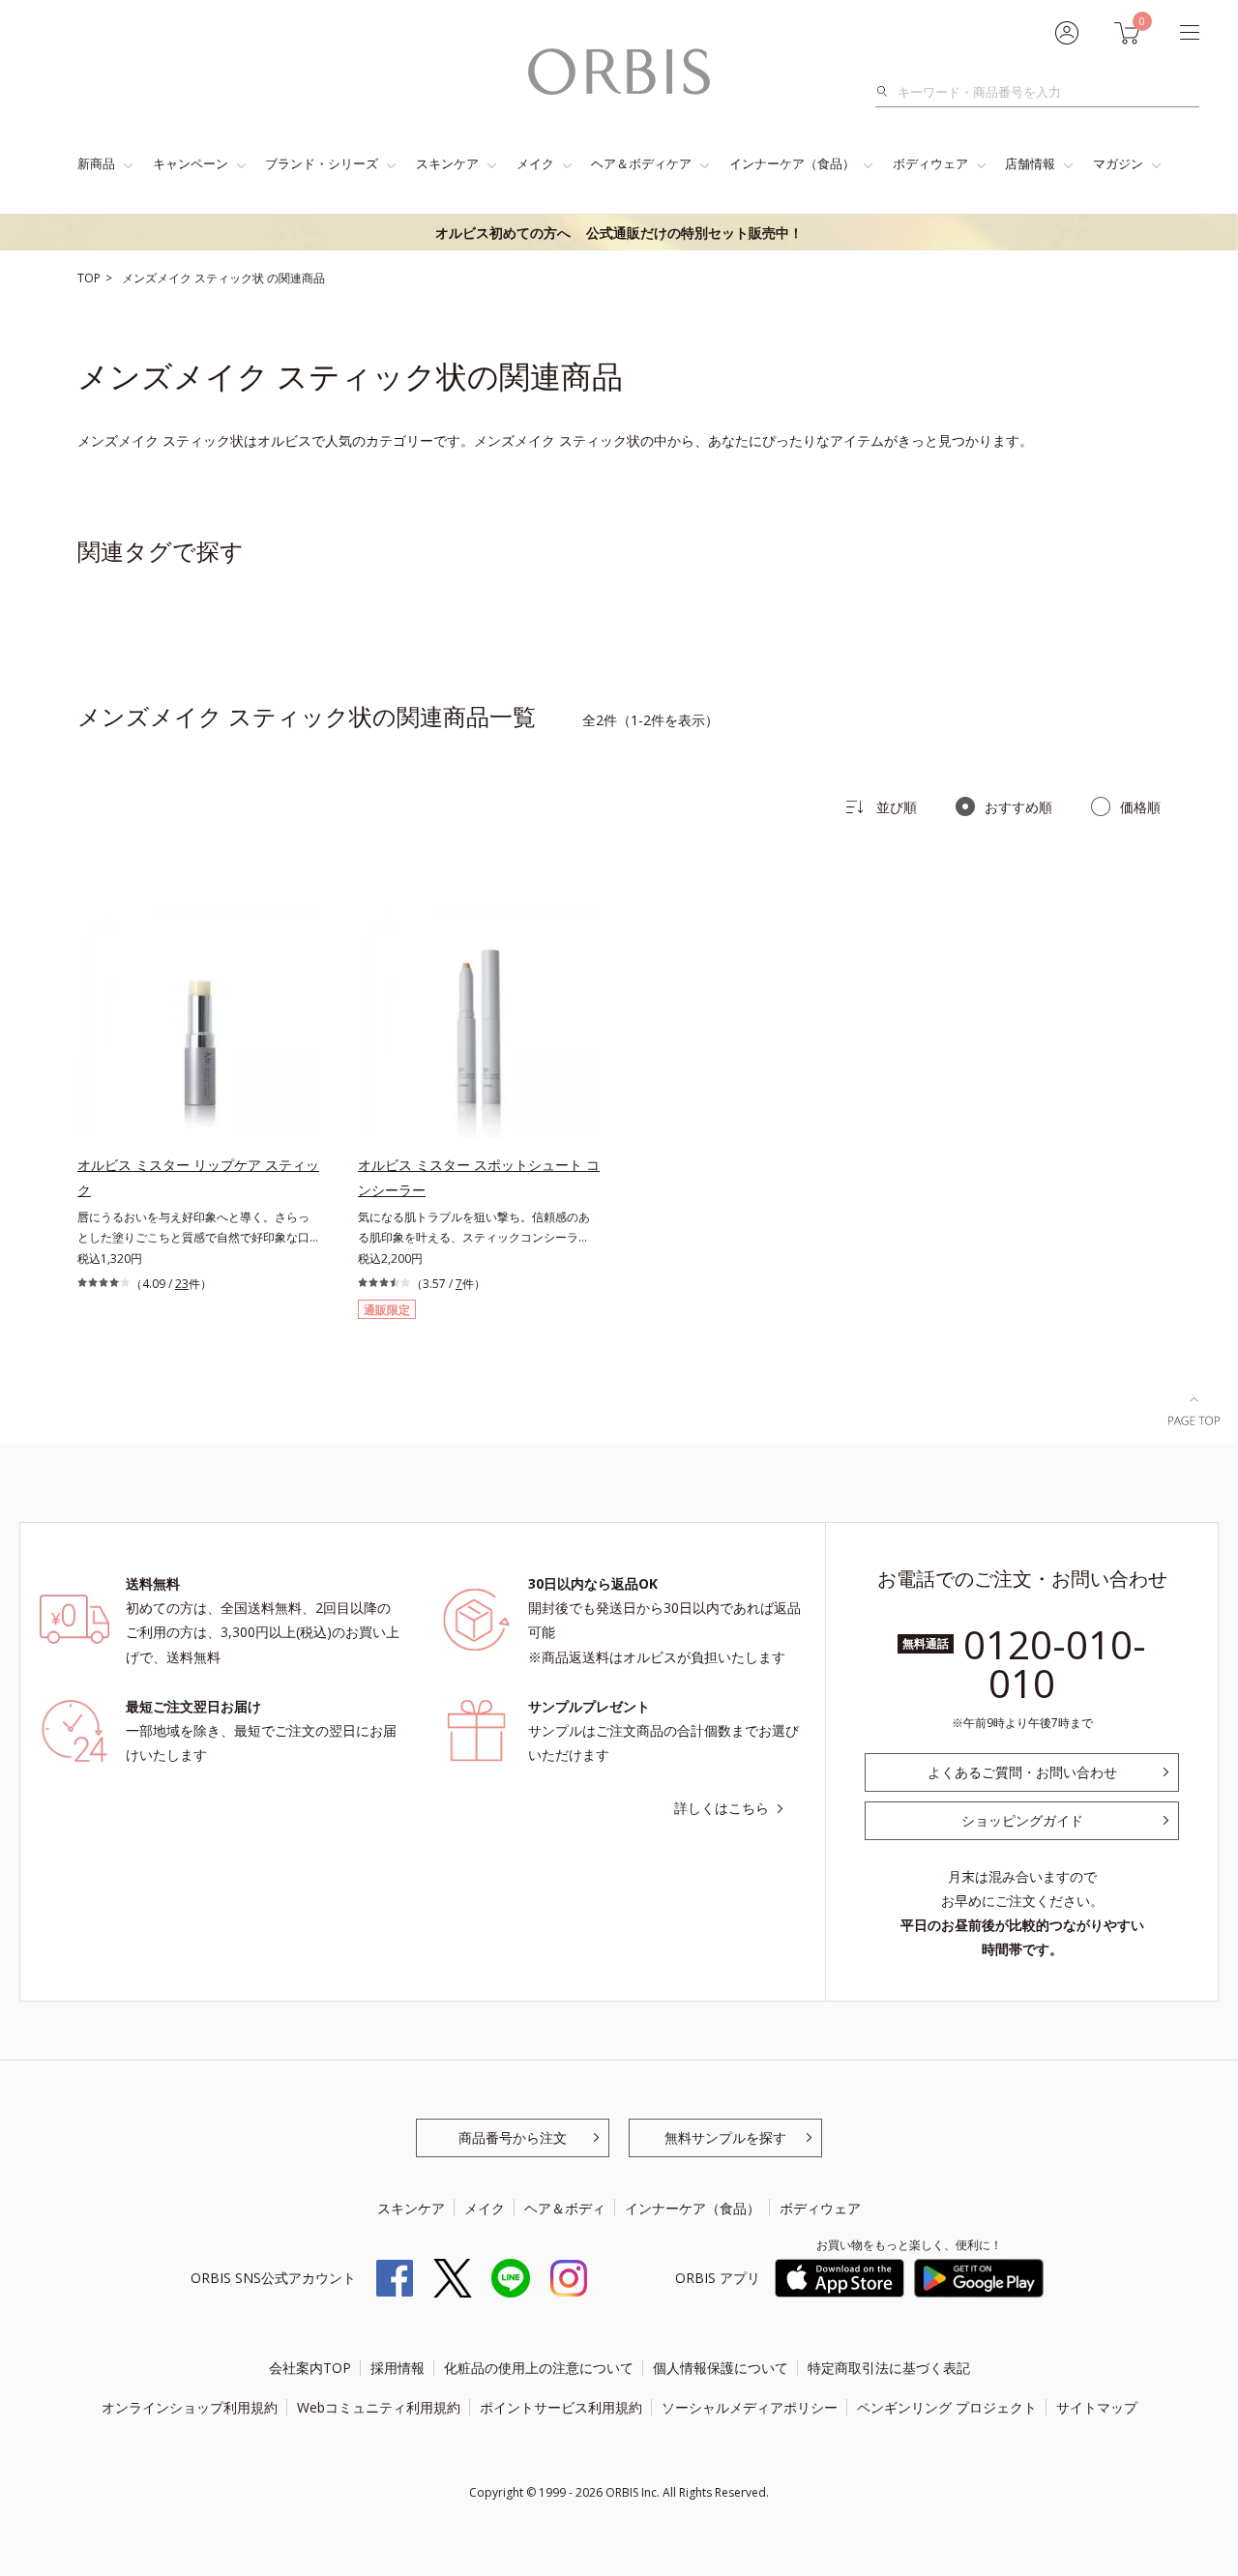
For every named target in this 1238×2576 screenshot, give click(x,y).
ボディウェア (930, 163)
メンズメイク (158, 278)
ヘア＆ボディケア (641, 163)
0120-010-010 (1055, 1664)
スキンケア (447, 163)
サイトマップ (1097, 2407)
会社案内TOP (310, 2368)
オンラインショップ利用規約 (190, 2407)
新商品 (96, 163)
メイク (535, 163)
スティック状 (231, 278)
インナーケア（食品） (792, 163)
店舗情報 (1030, 163)
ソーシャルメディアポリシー (750, 2407)
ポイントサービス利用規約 (561, 2407)
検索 (887, 92)
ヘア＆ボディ (565, 2208)
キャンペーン (191, 163)
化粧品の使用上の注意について (539, 2368)
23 (182, 1284)
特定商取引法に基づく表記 (889, 2368)
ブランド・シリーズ (322, 163)
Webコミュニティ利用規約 (379, 2407)
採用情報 (398, 2368)
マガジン (1118, 163)
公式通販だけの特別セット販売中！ (619, 233)
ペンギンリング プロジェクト (947, 2407)
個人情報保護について (721, 2368)
